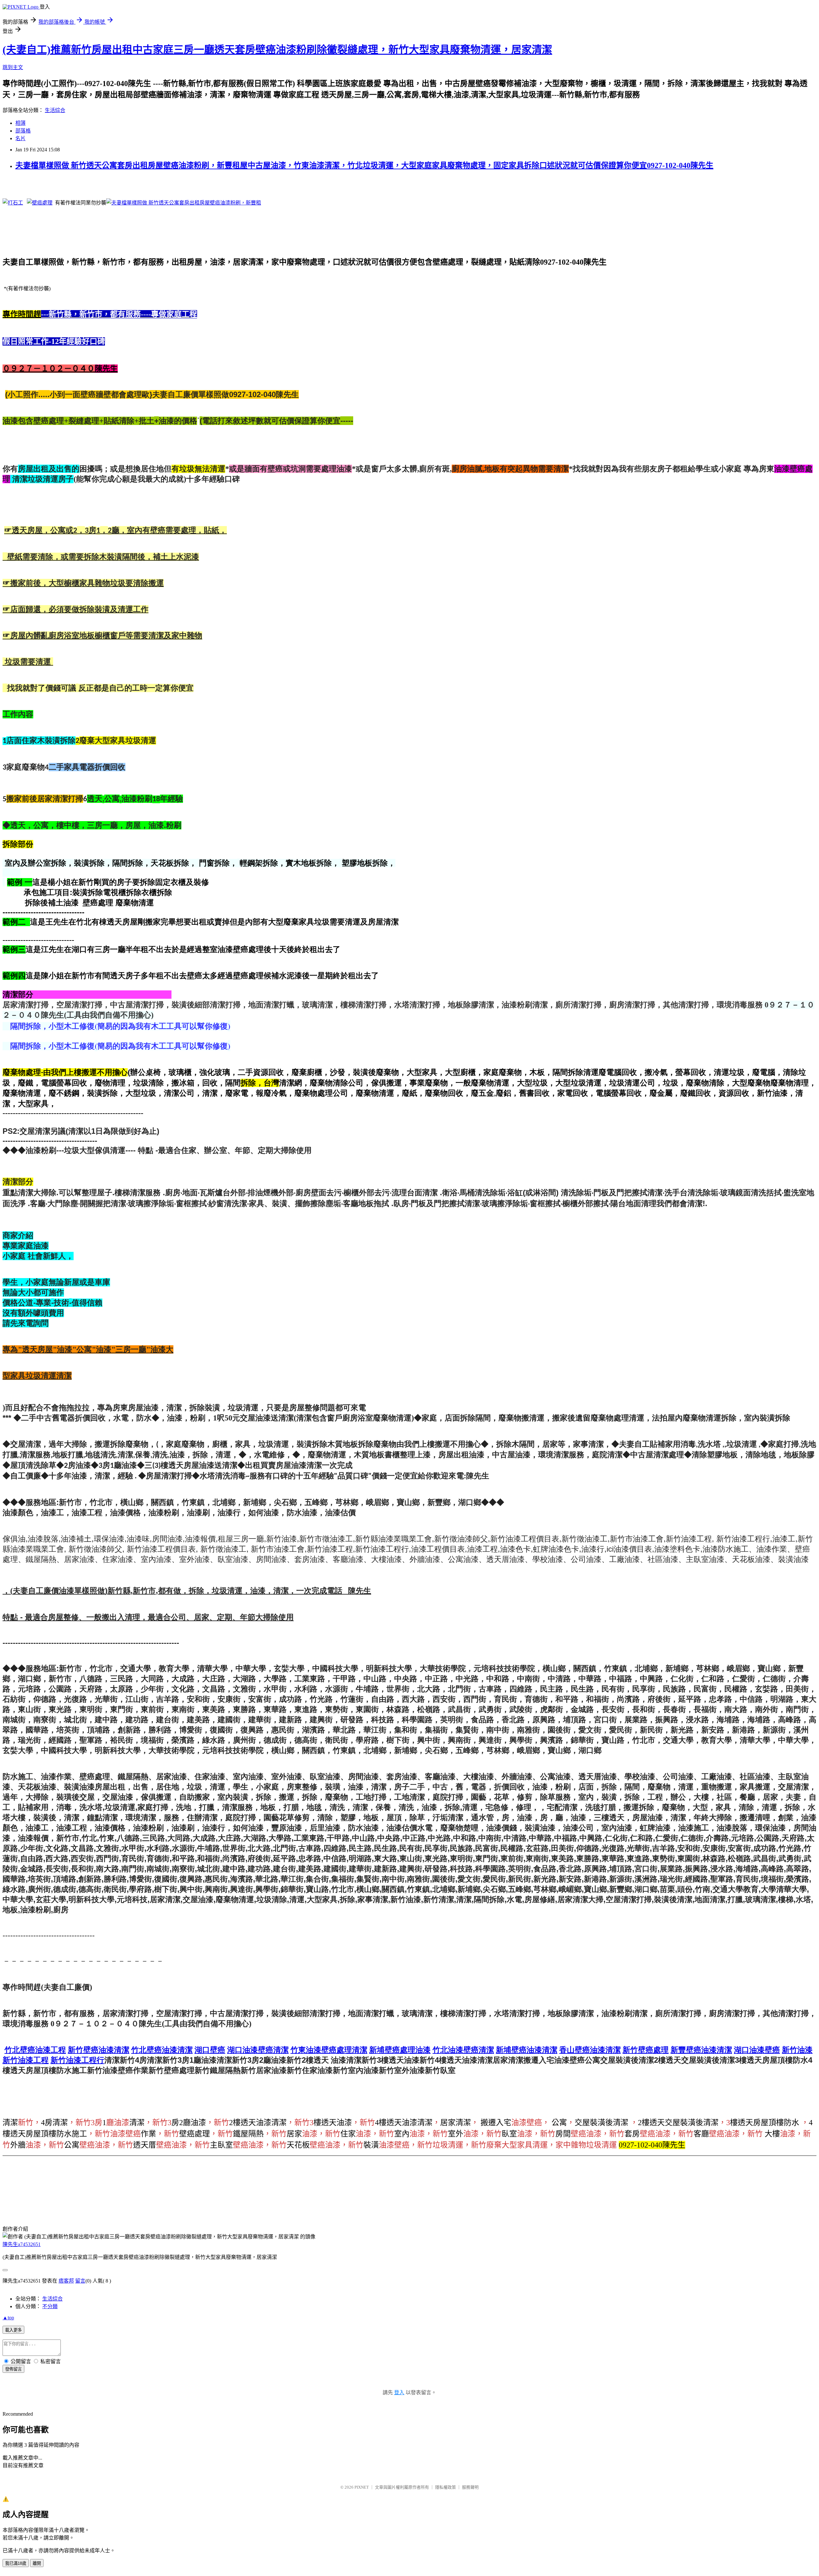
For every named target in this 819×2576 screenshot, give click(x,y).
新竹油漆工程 (26, 2060)
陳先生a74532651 (22, 2244)
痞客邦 (66, 2281)
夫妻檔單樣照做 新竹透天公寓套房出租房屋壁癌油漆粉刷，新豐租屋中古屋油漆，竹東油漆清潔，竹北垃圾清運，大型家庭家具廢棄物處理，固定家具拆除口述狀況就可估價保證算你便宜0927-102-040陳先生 (364, 165)
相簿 (20, 123)
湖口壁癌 (210, 2050)
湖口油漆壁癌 (757, 2050)
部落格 (23, 131)
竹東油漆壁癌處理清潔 (329, 2050)
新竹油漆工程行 (77, 2060)
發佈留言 (13, 2369)
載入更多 (13, 2330)
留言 (80, 2281)
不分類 (50, 2306)
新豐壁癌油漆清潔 (701, 2050)
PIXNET (362, 2487)
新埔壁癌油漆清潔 (527, 2050)
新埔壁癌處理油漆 (400, 2050)
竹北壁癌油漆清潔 (162, 2050)
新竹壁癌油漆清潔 (99, 2050)
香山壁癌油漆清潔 (590, 2050)
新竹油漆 (797, 2050)
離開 (37, 2563)
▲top (8, 2318)
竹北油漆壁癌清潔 (463, 2050)
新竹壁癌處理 (646, 2050)
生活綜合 (55, 110)
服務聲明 (470, 2487)
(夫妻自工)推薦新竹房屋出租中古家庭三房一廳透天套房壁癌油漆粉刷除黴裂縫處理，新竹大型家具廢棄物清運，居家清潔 (277, 50)
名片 (20, 138)
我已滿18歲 (16, 2563)
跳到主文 (13, 67)
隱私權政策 (445, 2487)
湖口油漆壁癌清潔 (258, 2050)
